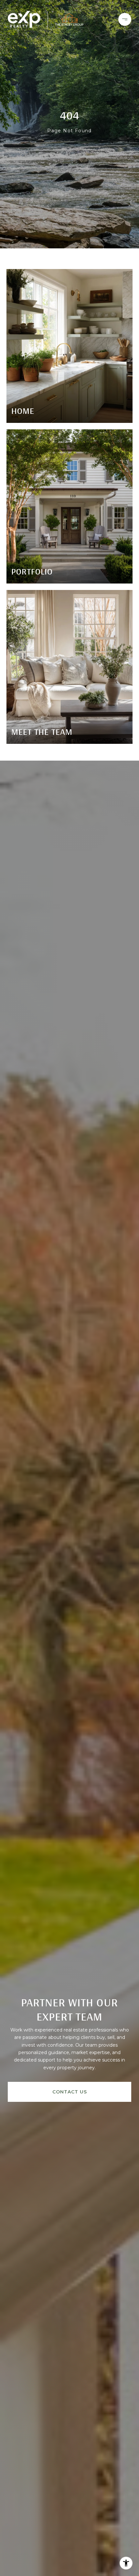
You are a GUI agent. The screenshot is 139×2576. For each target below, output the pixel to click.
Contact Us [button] (70, 2092)
